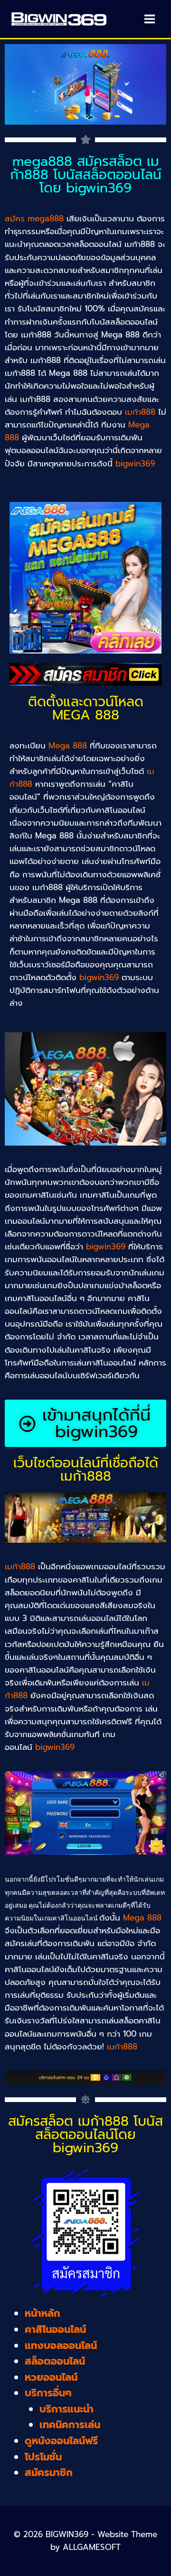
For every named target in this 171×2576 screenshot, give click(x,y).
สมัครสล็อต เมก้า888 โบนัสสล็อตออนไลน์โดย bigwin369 (85, 2135)
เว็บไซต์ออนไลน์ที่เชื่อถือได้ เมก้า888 (86, 1470)
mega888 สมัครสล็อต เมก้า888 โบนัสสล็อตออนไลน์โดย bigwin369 (86, 175)
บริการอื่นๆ (48, 2393)
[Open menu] (149, 19)
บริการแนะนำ (66, 2409)
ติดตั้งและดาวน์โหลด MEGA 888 (86, 708)
